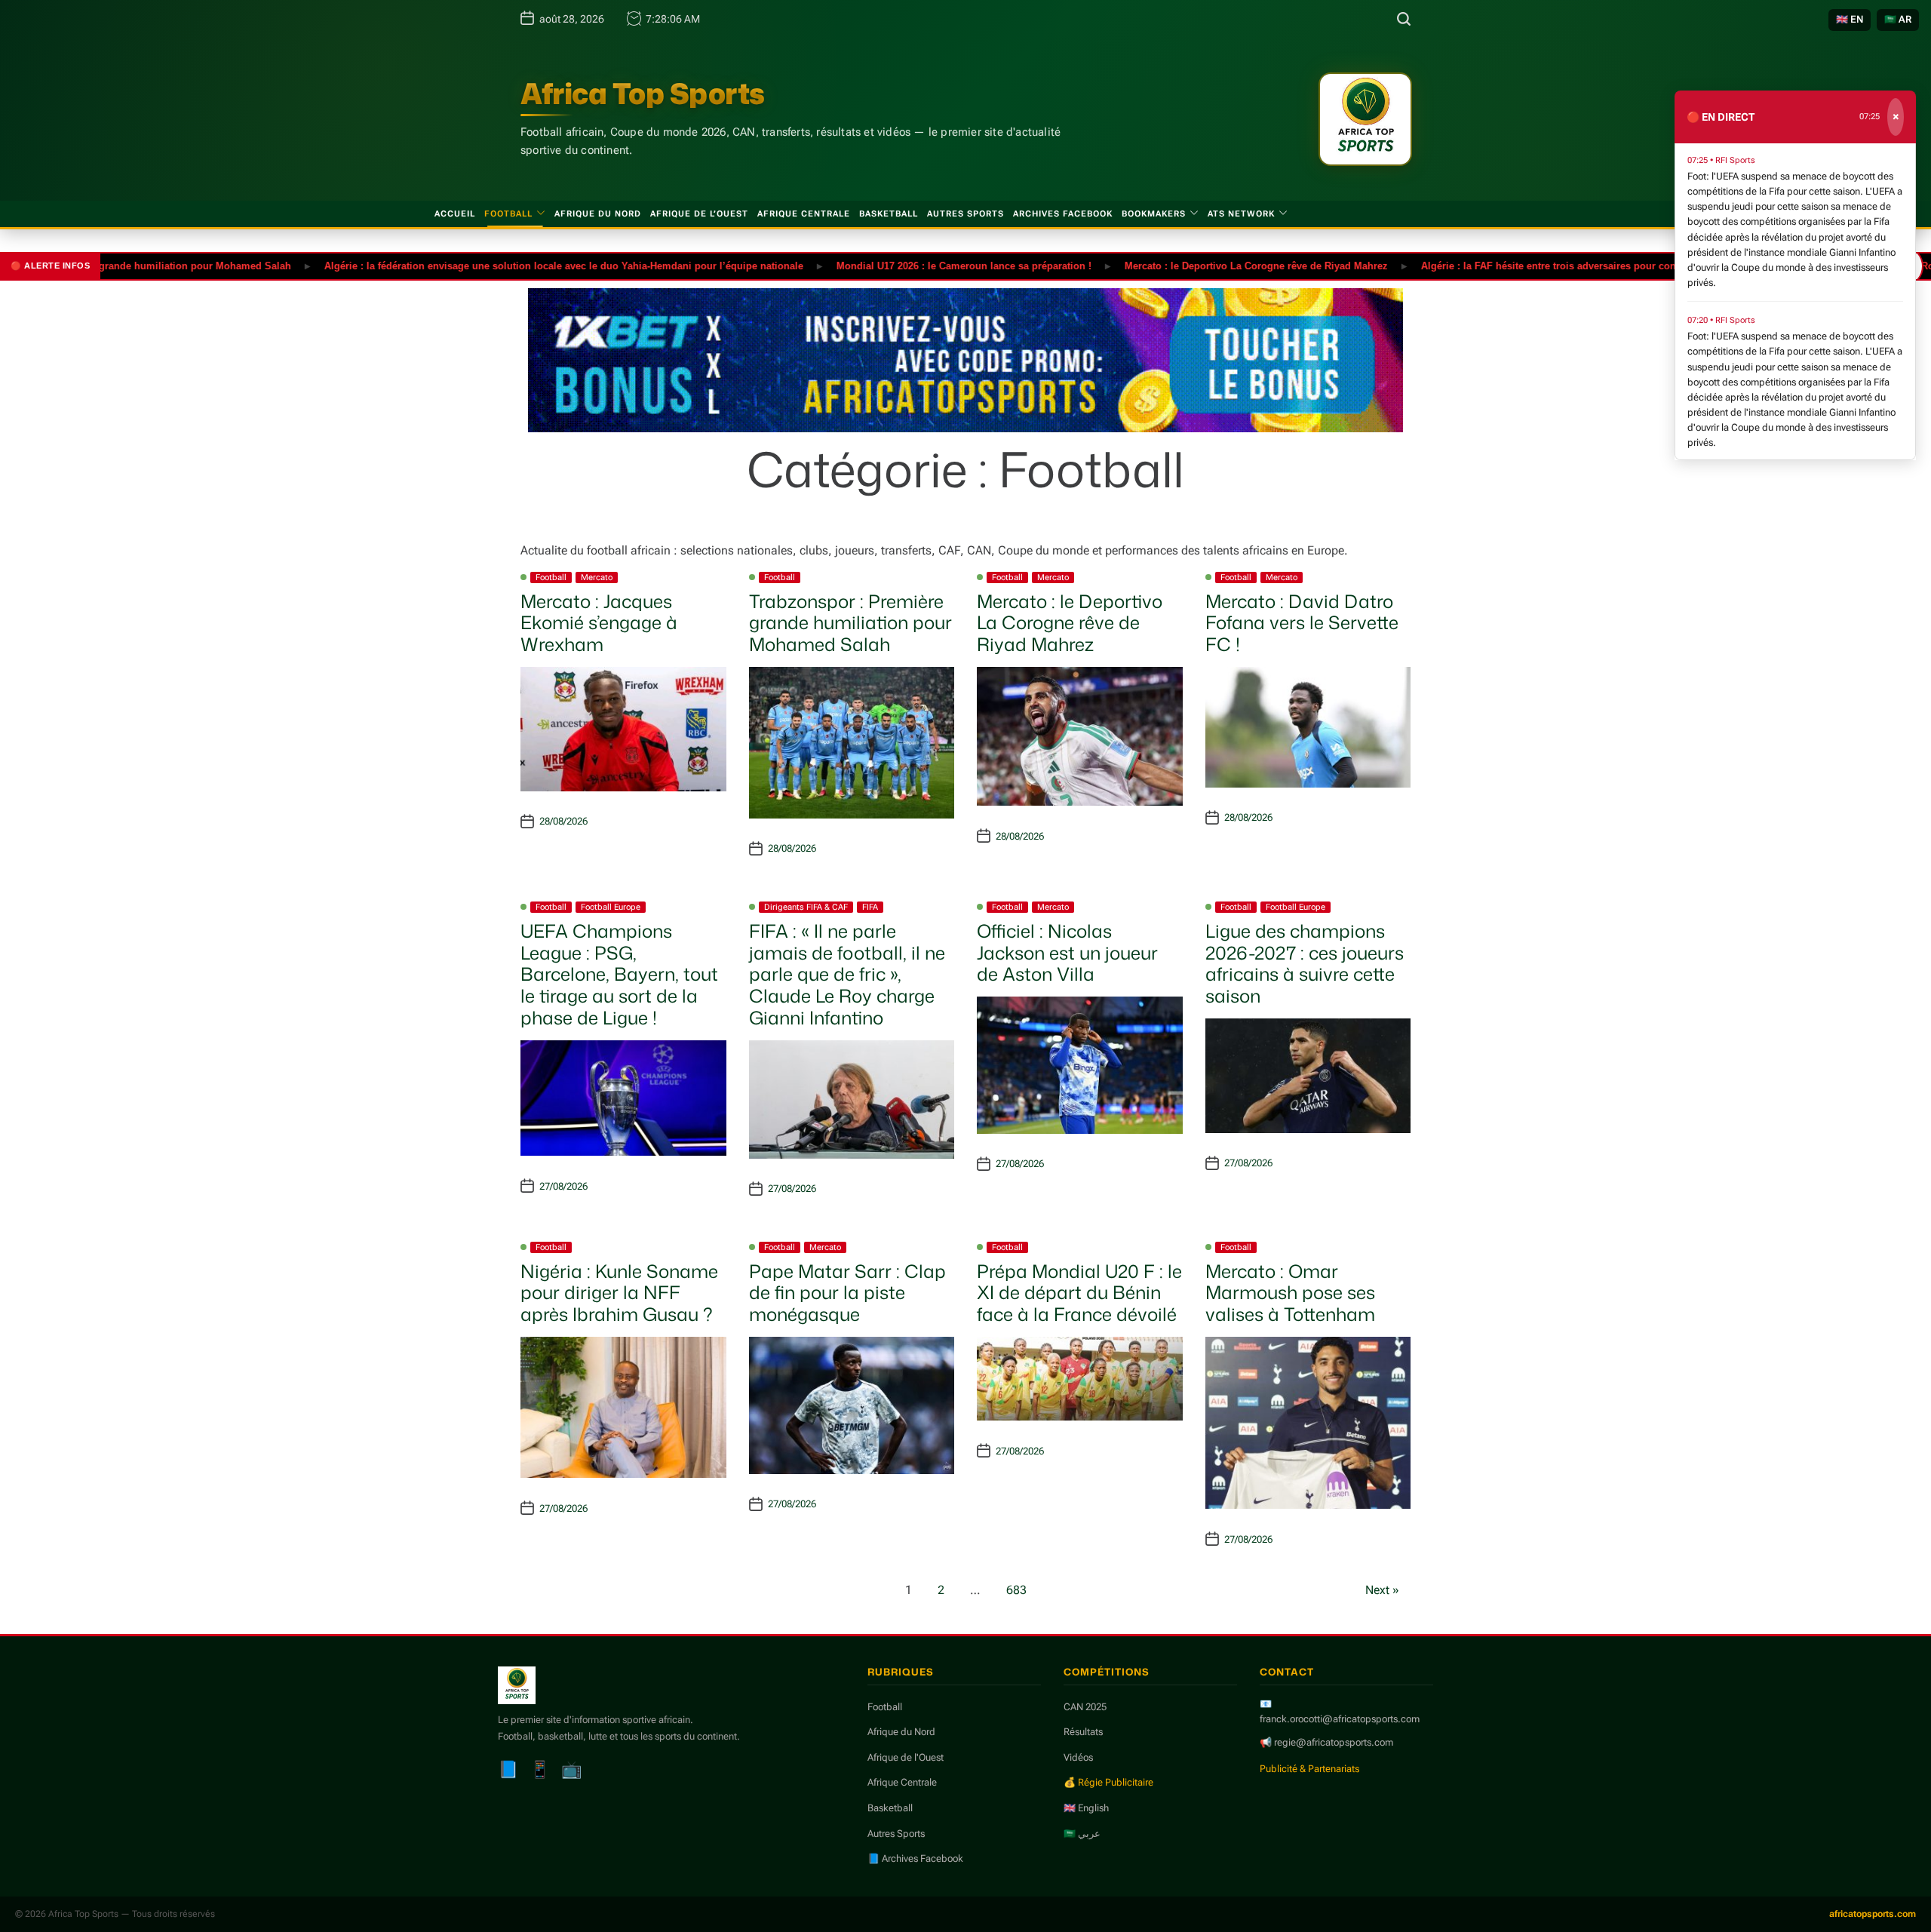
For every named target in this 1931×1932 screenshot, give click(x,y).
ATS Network (1241, 214)
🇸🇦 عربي (1082, 1834)
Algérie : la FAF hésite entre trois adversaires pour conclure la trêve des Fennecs (1553, 265)
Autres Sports (965, 214)
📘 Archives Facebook (915, 1858)
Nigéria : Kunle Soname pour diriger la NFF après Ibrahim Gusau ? (619, 1293)
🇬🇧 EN (1850, 19)
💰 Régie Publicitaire (1108, 1782)
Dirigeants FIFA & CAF (806, 907)
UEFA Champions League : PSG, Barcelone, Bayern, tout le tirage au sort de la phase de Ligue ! (619, 974)
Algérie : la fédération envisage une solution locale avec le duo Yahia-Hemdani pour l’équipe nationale (507, 265)
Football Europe (611, 907)
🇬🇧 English (1086, 1808)
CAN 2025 (1085, 1707)
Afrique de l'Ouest (906, 1757)
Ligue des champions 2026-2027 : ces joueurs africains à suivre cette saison (1305, 963)
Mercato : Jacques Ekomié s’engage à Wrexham (599, 623)
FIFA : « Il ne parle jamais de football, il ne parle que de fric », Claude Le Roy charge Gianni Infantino (847, 974)
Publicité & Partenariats (1309, 1769)
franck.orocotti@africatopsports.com (1340, 1719)
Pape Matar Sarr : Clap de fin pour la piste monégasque (847, 1293)
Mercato (597, 577)
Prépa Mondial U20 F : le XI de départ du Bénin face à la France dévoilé (1079, 1293)
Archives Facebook (1063, 214)
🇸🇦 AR (1898, 19)
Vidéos (1078, 1757)
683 (1016, 1590)
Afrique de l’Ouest (699, 214)
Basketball (889, 214)
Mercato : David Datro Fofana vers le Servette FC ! (1302, 623)
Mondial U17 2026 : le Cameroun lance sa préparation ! (907, 265)
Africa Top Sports (643, 94)
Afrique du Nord (598, 214)
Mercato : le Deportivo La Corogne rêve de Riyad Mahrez (1200, 265)
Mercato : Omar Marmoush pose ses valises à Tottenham (1290, 1293)
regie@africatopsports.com (1334, 1742)
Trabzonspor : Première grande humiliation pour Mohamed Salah (850, 623)
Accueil (455, 214)
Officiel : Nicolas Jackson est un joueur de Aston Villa (1067, 953)
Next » (1382, 1590)
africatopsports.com (1873, 1914)
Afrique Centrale (804, 214)
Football (508, 214)
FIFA (870, 907)
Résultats (1083, 1732)
